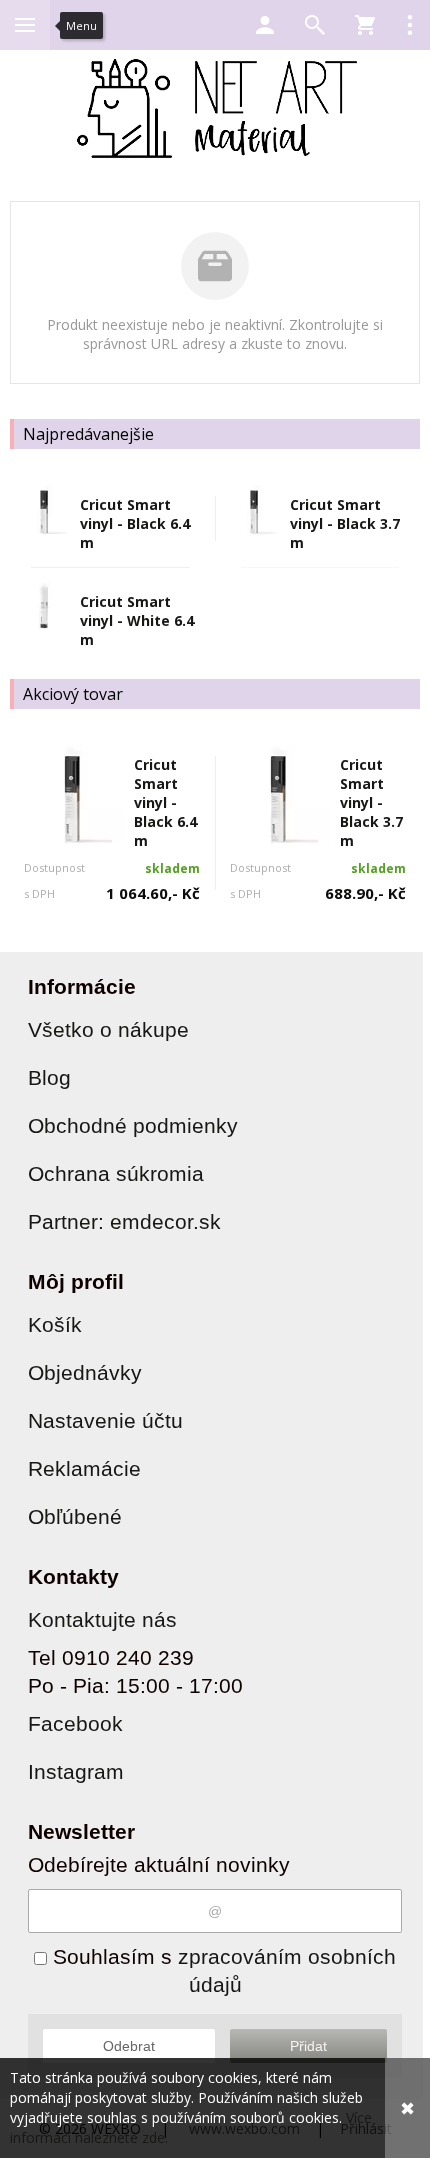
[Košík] (365, 25)
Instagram (76, 1771)
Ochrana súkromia (116, 1173)
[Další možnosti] (410, 25)
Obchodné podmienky (133, 1125)
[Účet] (265, 25)
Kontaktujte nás (102, 1619)
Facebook (75, 1723)
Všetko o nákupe (108, 1029)
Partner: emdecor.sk (124, 1221)
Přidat (308, 2046)
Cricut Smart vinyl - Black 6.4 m (135, 523)
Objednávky (85, 1372)
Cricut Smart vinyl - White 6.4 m (137, 620)
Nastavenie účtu (105, 1420)
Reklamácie (84, 1468)
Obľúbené (75, 1516)
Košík (55, 1324)
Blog (49, 1077)
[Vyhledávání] (315, 25)
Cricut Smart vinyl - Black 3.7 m (345, 523)
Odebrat (129, 2046)
